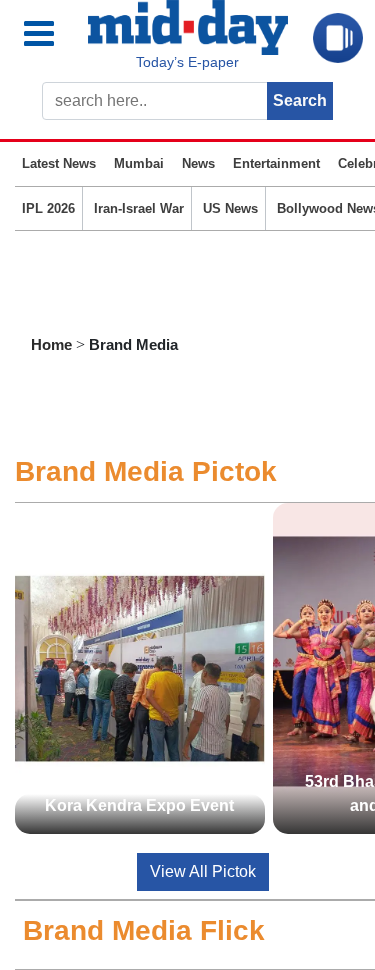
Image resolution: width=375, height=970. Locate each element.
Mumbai (139, 163)
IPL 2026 (48, 208)
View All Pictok (203, 871)
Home (51, 344)
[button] (52, 34)
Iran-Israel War (139, 208)
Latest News (59, 163)
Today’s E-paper (187, 62)
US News (230, 208)
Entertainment (276, 163)
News (198, 163)
